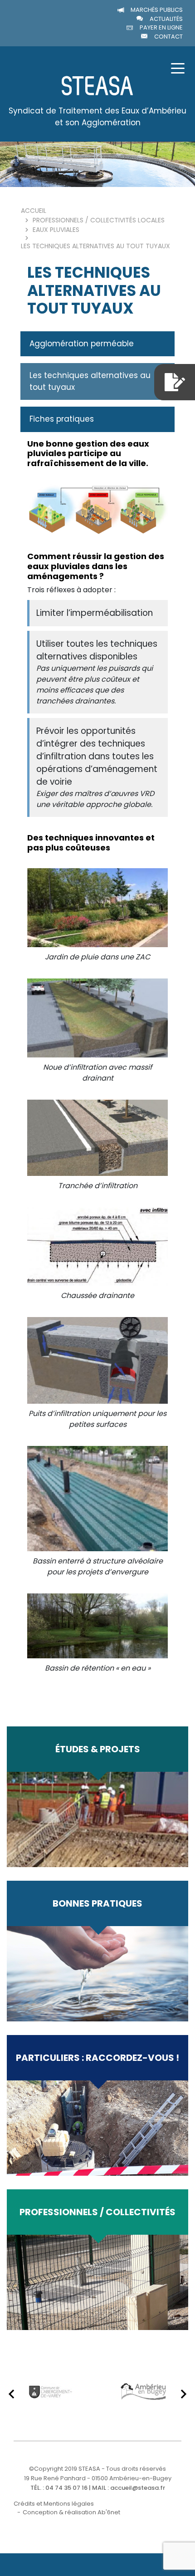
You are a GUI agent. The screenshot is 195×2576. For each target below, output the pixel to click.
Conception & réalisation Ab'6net (71, 2512)
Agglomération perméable (82, 344)
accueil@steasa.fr (138, 2488)
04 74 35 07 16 (66, 2488)
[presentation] (11, 2394)
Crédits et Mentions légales (54, 2504)
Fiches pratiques (62, 419)
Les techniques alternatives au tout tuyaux (90, 381)
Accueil (34, 211)
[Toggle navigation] (178, 68)
